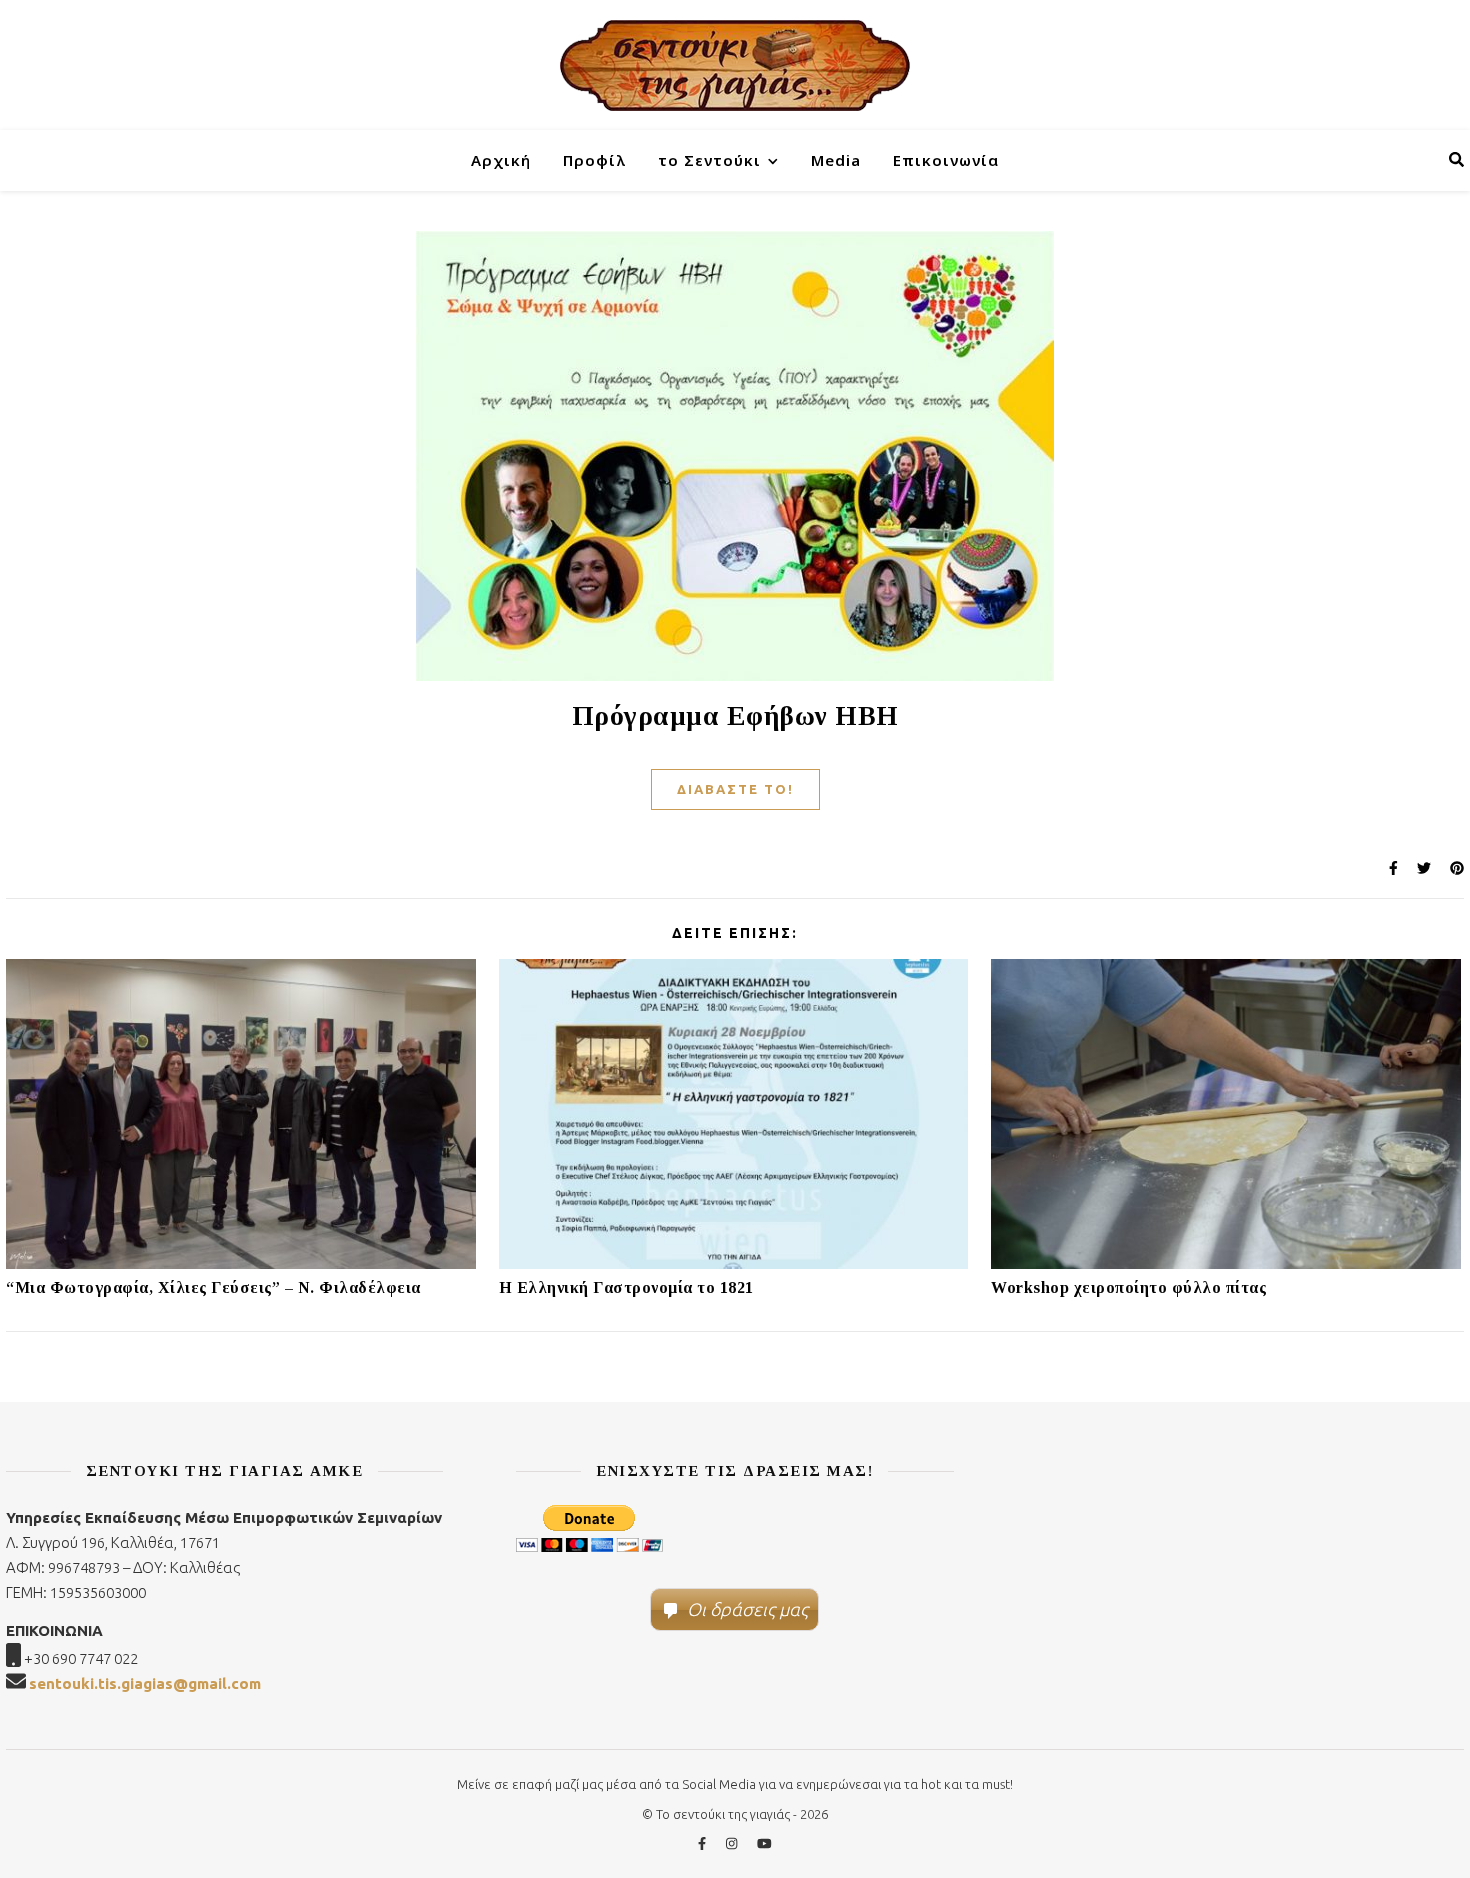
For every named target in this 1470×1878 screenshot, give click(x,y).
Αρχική (501, 160)
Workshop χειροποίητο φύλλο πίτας (1128, 1287)
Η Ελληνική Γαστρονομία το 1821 (626, 1287)
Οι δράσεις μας (747, 1609)
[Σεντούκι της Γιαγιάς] (735, 65)
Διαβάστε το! (735, 789)
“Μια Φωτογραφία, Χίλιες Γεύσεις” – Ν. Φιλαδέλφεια (213, 1287)
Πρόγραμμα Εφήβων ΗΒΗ (735, 716)
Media (836, 160)
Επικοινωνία (946, 160)
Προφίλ (594, 160)
